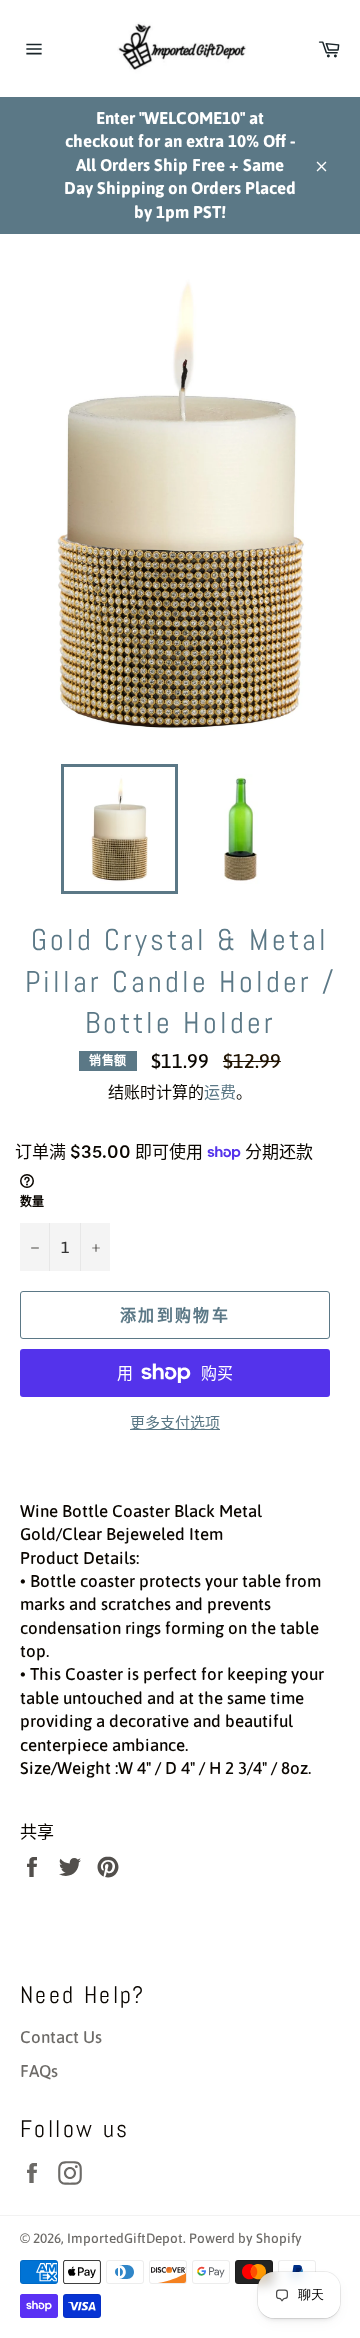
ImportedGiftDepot (125, 2238)
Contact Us (61, 2037)
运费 (220, 1092)
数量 (32, 1202)
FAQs (39, 2071)
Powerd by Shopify (245, 2238)
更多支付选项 (175, 1422)
